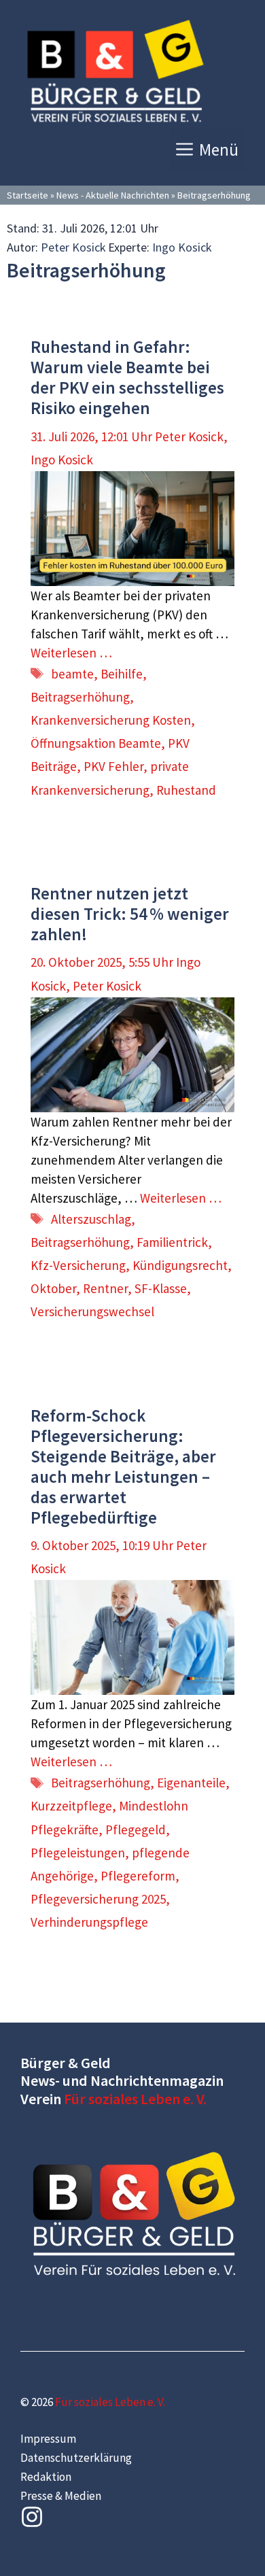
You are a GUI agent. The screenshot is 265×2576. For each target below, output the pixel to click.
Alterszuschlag (91, 1219)
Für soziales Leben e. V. (135, 2099)
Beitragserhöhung (80, 697)
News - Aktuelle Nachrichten (113, 195)
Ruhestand (186, 790)
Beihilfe (122, 674)
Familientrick (172, 1242)
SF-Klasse (161, 1288)
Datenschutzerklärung (76, 2458)
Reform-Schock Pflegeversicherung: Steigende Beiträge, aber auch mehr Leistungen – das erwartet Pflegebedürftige (123, 1466)
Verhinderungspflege (89, 1922)
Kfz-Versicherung (78, 1265)
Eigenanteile (191, 1783)
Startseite (28, 195)
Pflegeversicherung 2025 (98, 1899)
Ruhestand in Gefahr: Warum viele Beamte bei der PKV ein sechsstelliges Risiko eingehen (127, 377)
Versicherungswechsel (92, 1311)
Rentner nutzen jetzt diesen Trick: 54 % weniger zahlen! (130, 914)
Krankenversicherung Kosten (111, 720)
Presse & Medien (61, 2496)
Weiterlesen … (71, 653)
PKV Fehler (113, 766)
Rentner (105, 1288)
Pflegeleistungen (78, 1853)
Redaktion (46, 2477)
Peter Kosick (73, 247)
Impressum (48, 2439)
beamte (72, 674)
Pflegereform (138, 1876)
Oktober (53, 1288)
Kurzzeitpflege (71, 1806)
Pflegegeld (136, 1830)
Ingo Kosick (182, 247)
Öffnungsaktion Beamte (96, 743)
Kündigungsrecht (180, 1265)
